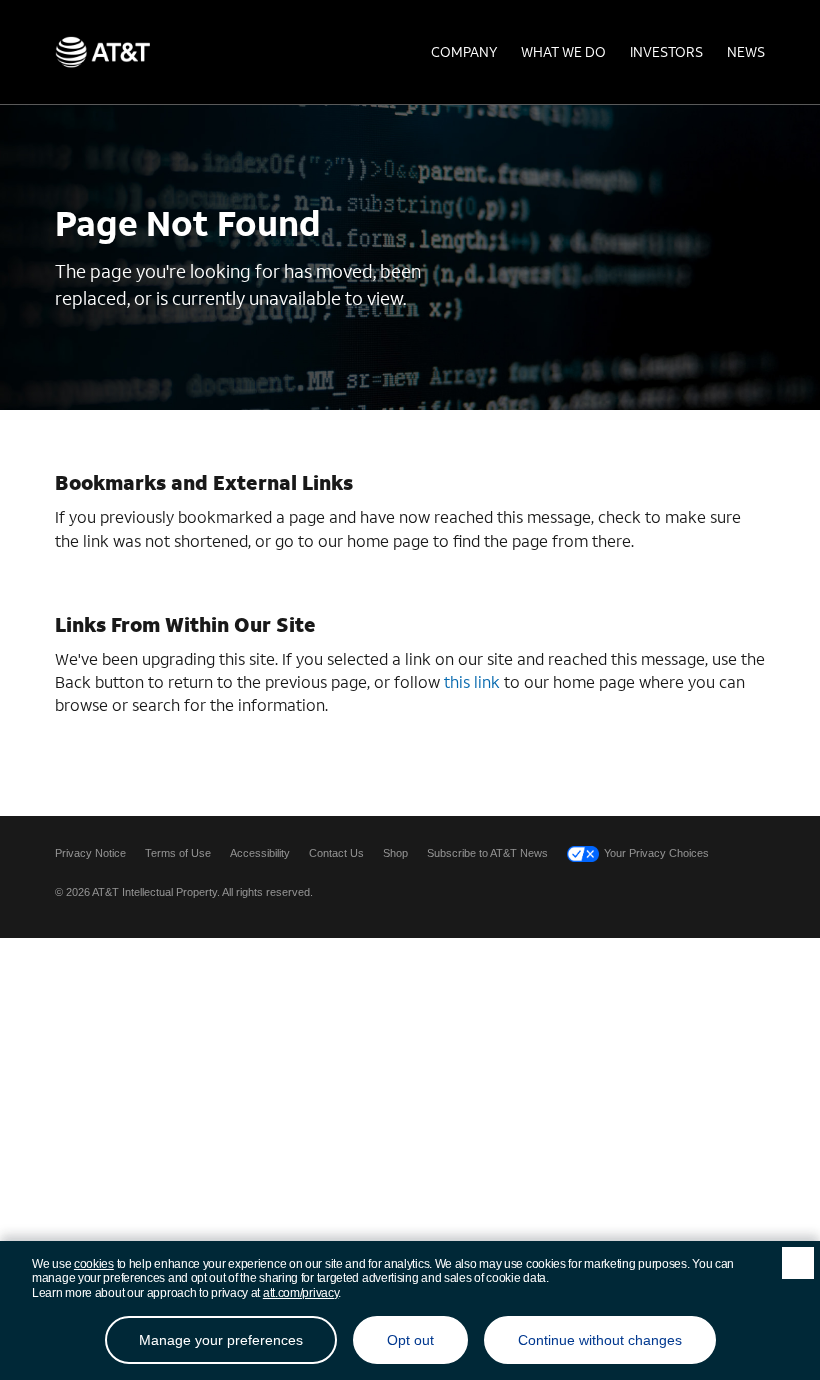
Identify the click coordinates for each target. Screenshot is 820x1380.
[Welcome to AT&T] (102, 52)
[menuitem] (464, 52)
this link (472, 681)
